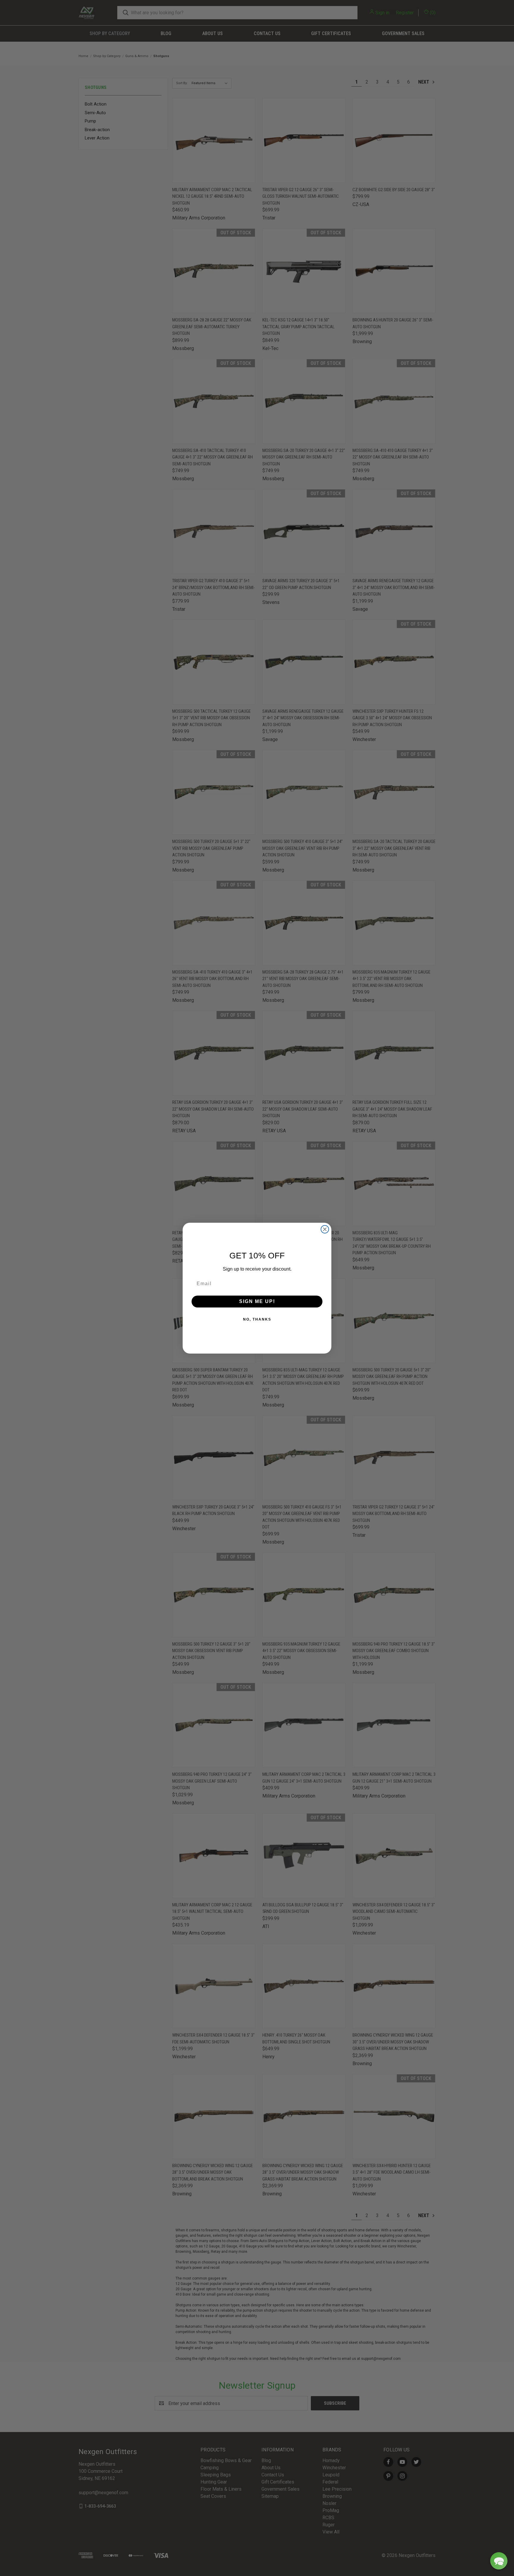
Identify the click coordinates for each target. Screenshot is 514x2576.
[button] (499, 2561)
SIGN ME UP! (257, 1301)
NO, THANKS (257, 1319)
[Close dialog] (325, 1229)
